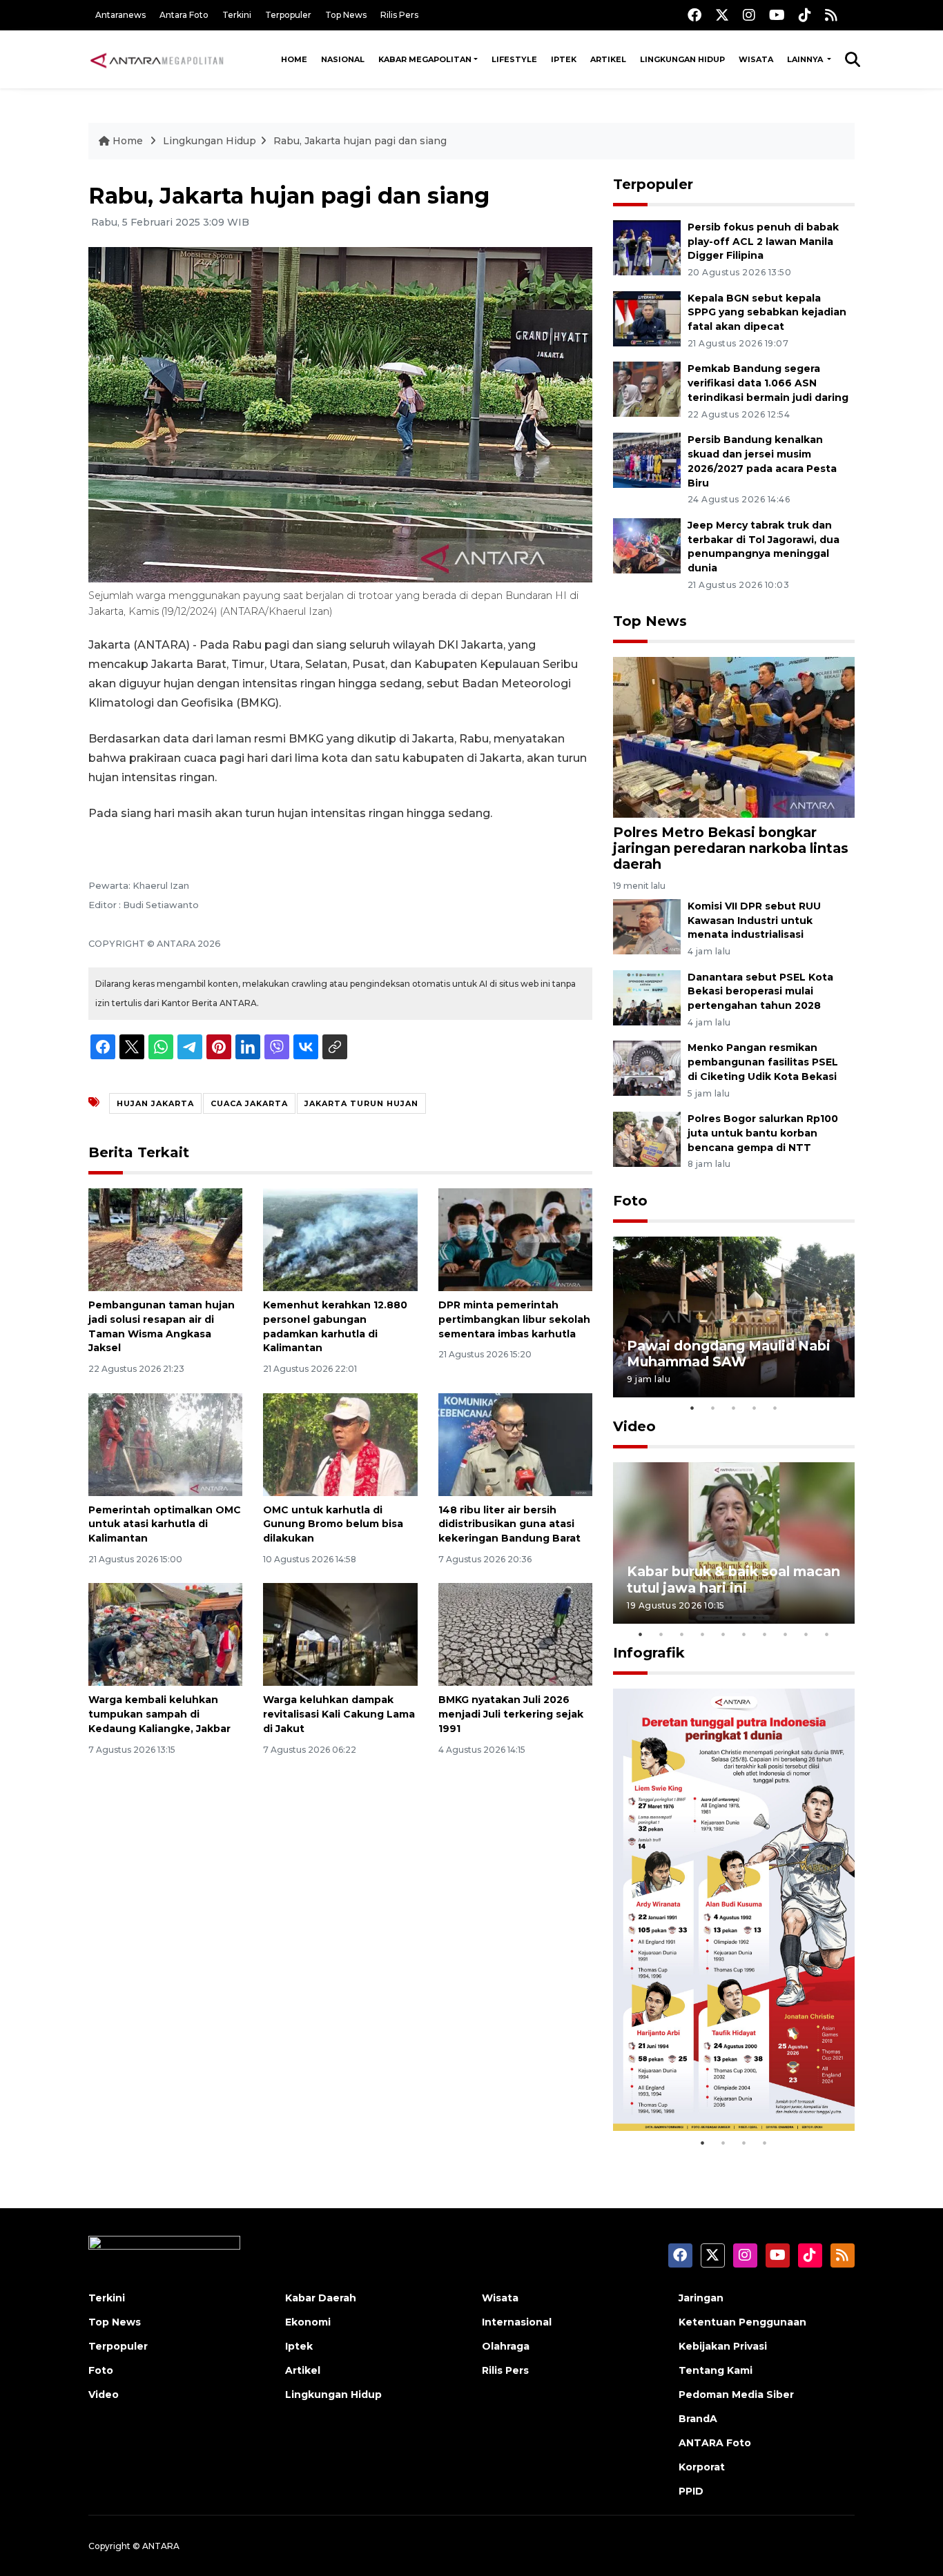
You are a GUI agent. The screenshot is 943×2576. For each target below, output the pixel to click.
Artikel (608, 59)
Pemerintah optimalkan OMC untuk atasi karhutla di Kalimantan (165, 1524)
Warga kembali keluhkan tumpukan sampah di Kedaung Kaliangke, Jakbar (159, 1714)
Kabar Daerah (321, 2298)
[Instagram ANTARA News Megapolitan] (749, 15)
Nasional (343, 59)
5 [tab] (775, 1408)
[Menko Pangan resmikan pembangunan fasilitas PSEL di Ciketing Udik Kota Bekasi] (647, 1068)
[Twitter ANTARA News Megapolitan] (722, 15)
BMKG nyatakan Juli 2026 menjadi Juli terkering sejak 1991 (511, 1714)
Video (634, 1426)
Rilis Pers (399, 15)
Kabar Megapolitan (425, 59)
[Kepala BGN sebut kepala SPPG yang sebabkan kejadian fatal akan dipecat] (647, 318)
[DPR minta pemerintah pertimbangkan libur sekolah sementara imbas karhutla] (515, 1239)
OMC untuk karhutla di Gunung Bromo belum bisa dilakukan (333, 1524)
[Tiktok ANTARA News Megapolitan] (805, 15)
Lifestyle (514, 59)
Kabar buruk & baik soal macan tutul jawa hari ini (733, 1579)
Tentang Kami (716, 2370)
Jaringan (701, 2298)
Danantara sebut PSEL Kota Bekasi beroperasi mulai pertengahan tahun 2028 (760, 992)
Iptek (564, 59)
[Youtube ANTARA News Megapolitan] (777, 15)
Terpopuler (288, 15)
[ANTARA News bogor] (157, 59)
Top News (346, 15)
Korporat (702, 2467)
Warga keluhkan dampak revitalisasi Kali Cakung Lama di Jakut (339, 1714)
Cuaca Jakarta (249, 1103)
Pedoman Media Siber (736, 2395)
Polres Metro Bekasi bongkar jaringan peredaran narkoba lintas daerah (731, 848)
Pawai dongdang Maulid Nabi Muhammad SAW (729, 1354)
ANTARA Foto (715, 2443)
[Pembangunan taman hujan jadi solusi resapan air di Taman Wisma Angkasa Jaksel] (165, 1239)
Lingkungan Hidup (682, 59)
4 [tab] (755, 1408)
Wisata (756, 59)
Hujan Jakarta (155, 1103)
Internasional (517, 2322)
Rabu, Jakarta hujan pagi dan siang (360, 141)
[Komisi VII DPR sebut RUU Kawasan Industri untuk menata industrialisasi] (647, 926)
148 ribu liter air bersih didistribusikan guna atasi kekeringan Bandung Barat (509, 1524)
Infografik (649, 1653)
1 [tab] (692, 1408)
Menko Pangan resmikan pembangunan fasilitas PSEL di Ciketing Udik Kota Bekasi (763, 1062)
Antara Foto (184, 15)
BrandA (698, 2419)
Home (294, 59)
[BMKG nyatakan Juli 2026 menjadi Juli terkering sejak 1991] (515, 1634)
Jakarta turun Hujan (361, 1103)
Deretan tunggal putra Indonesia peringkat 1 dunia (723, 2087)
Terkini (237, 15)
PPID (691, 2491)
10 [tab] (827, 1634)
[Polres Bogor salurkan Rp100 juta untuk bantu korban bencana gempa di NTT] (647, 1138)
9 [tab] (806, 1634)
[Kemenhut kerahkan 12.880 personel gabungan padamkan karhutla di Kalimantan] (340, 1239)
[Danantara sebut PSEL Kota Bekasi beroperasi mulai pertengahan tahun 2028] (647, 997)
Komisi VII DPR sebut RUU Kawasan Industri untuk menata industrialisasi (754, 921)
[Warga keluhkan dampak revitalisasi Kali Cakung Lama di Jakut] (340, 1634)
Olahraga (506, 2346)
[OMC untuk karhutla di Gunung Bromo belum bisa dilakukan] (340, 1443)
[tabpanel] (734, 1317)
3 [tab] (734, 1408)
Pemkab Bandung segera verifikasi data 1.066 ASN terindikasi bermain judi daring (768, 383)
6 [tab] (744, 1634)
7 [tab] (765, 1634)
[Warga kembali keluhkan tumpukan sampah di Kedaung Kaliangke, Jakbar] (165, 1634)
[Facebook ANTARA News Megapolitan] (694, 15)
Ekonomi (308, 2322)
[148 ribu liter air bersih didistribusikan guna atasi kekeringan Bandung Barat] (515, 1443)
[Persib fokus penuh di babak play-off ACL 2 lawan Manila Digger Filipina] (647, 247)
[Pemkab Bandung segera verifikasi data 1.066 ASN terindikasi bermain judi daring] (647, 389)
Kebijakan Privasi (723, 2346)
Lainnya (806, 59)
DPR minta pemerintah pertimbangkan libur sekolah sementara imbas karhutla (514, 1319)
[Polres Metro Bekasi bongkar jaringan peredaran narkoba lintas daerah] (734, 737)
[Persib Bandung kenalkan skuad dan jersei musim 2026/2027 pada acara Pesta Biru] (647, 459)
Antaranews (120, 15)
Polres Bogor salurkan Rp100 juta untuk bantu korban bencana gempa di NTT (763, 1133)
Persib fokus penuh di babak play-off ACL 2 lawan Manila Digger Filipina (763, 242)
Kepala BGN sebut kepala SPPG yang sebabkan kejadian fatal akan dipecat (767, 313)
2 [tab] (713, 1408)
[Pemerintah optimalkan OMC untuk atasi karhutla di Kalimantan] (165, 1443)
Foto (630, 1201)
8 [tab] (786, 1634)
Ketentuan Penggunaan (742, 2322)
